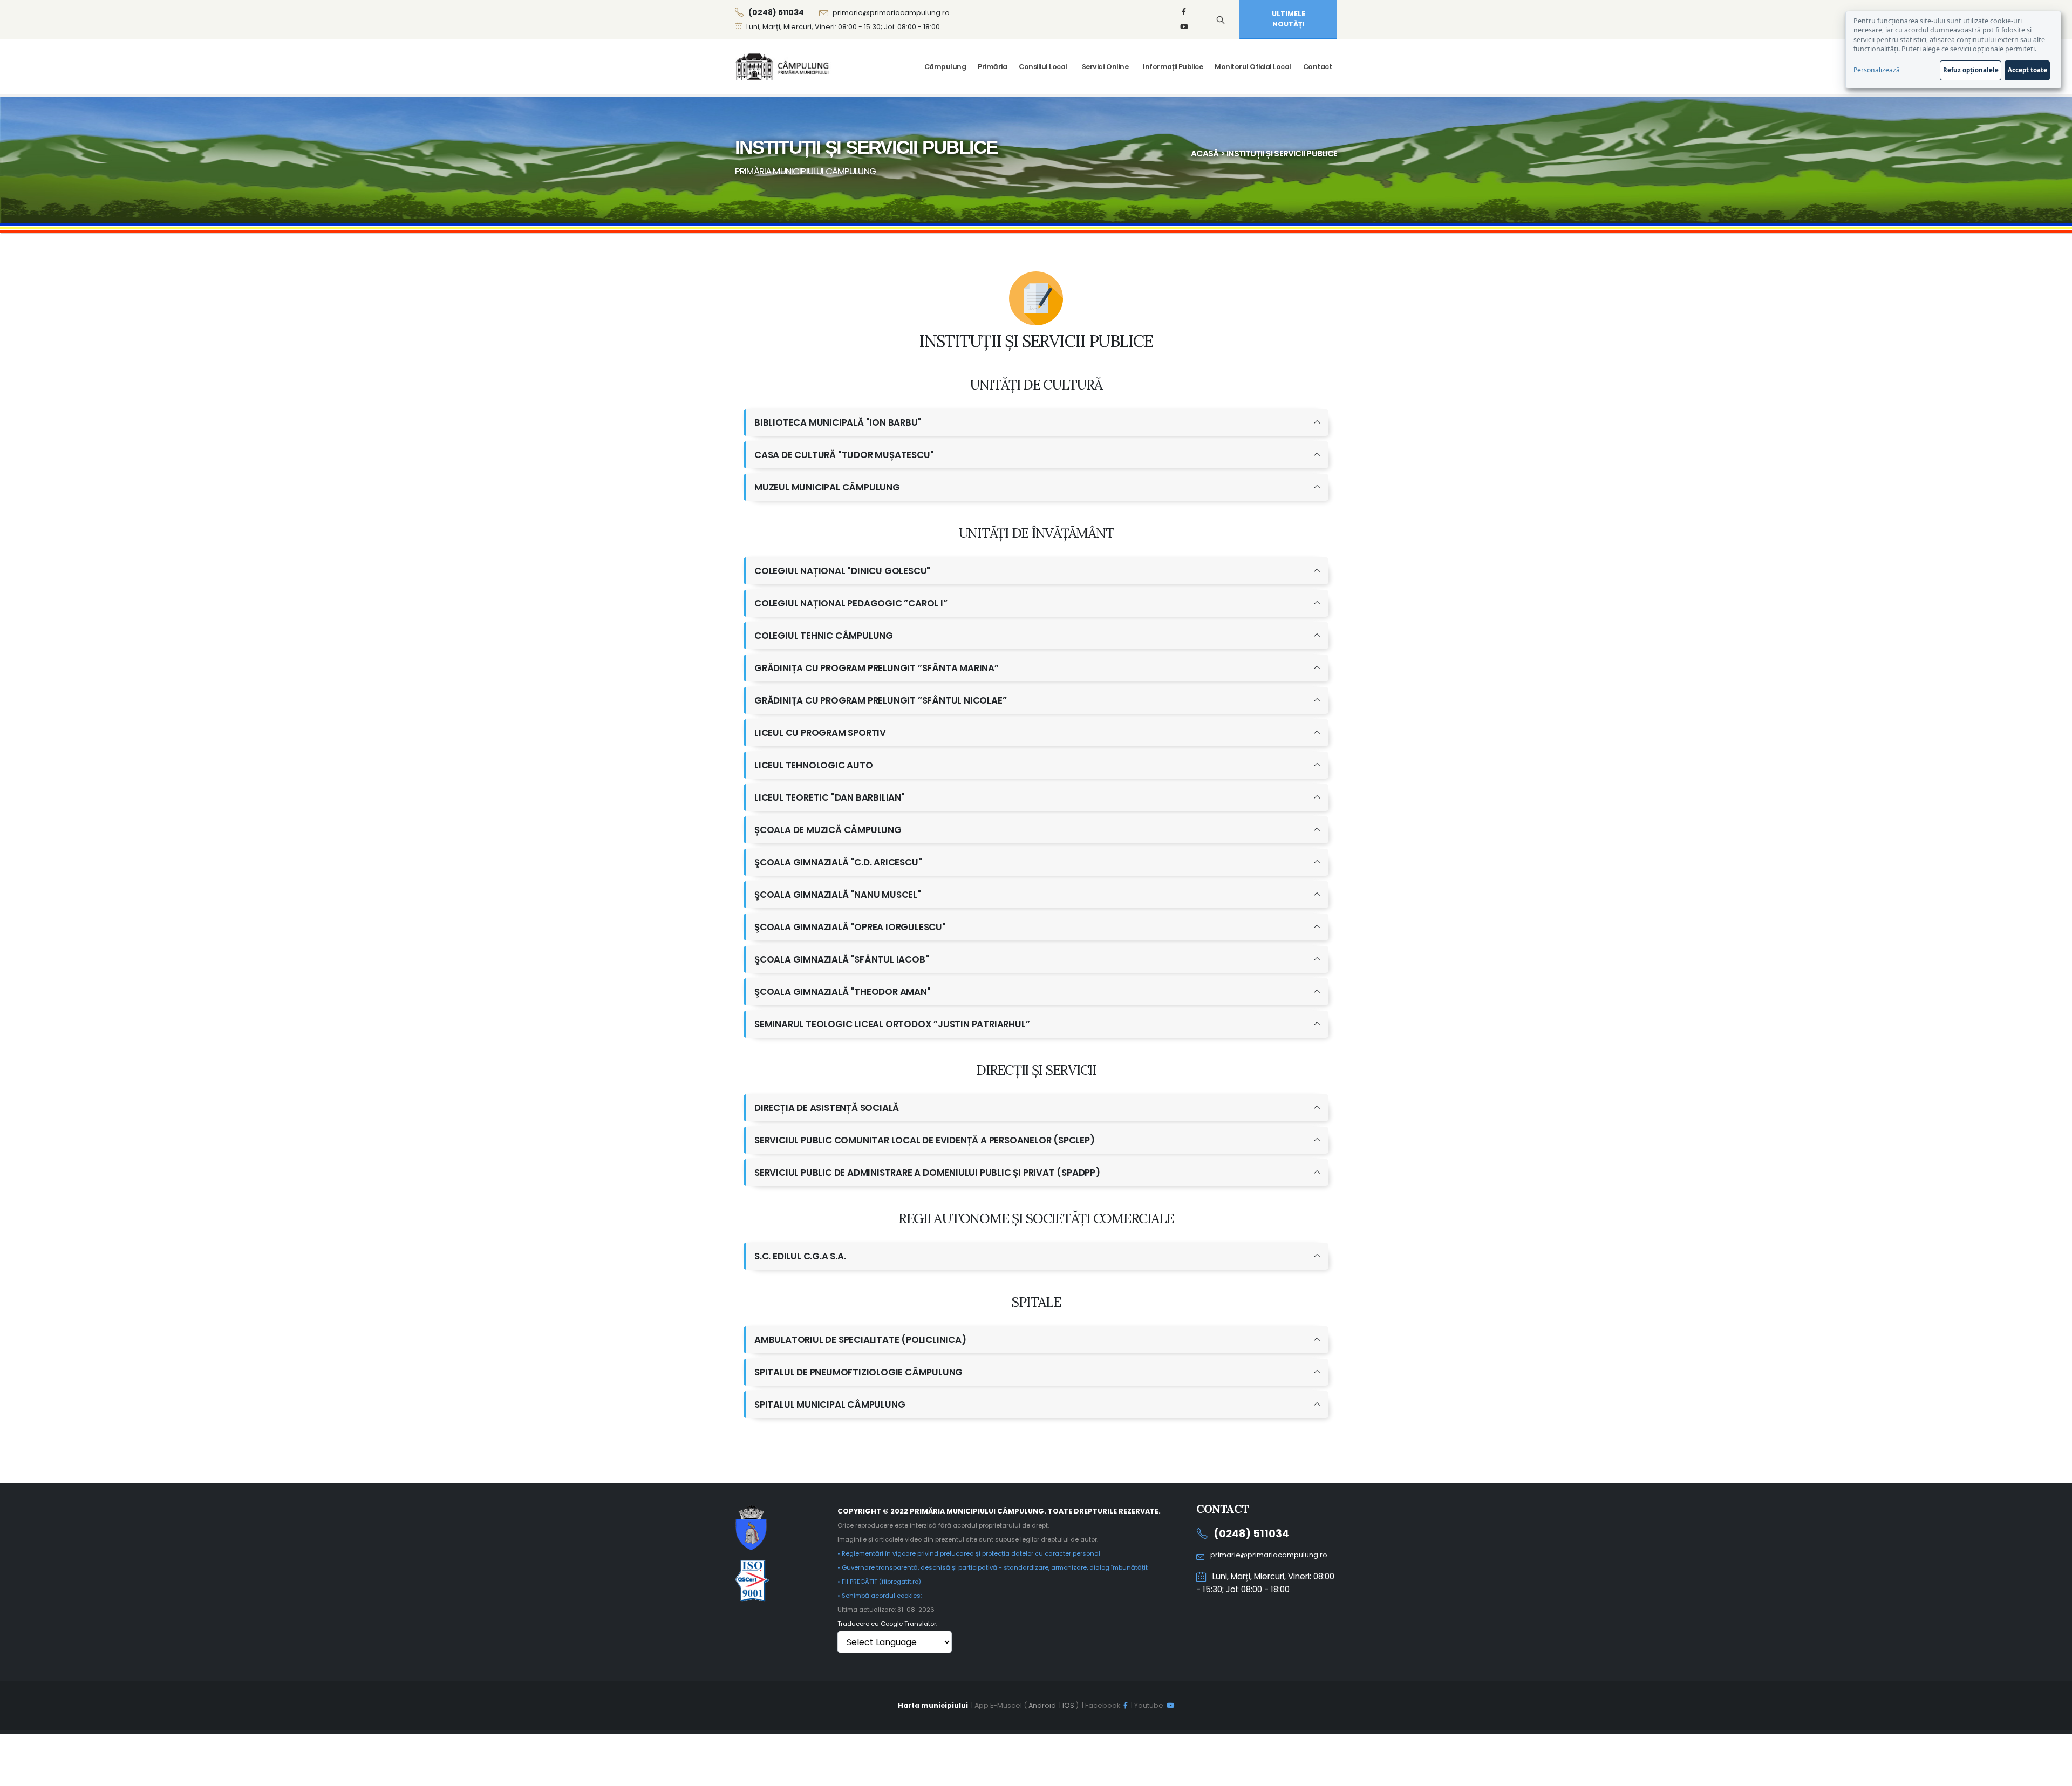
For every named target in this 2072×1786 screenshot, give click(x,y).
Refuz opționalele (1971, 70)
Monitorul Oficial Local (1253, 67)
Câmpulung (945, 67)
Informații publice (1173, 67)
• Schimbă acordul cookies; (880, 1596)
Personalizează (1877, 70)
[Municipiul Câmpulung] (751, 1527)
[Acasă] (783, 66)
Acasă (1205, 154)
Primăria (992, 67)
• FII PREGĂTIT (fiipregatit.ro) (879, 1582)
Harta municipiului (933, 1705)
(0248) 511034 (1251, 1534)
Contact (1318, 67)
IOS (1068, 1705)
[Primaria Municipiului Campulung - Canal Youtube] (1184, 27)
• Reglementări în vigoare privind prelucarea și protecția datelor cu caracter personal (969, 1553)
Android (1042, 1705)
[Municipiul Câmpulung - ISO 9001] (752, 1580)
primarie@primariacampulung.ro (891, 13)
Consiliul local (1043, 67)
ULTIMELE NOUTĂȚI (1289, 19)
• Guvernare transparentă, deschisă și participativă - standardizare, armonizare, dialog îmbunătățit (993, 1567)
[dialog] (1953, 50)
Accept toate (2027, 70)
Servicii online (1105, 67)
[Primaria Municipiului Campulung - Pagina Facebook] (1184, 12)
